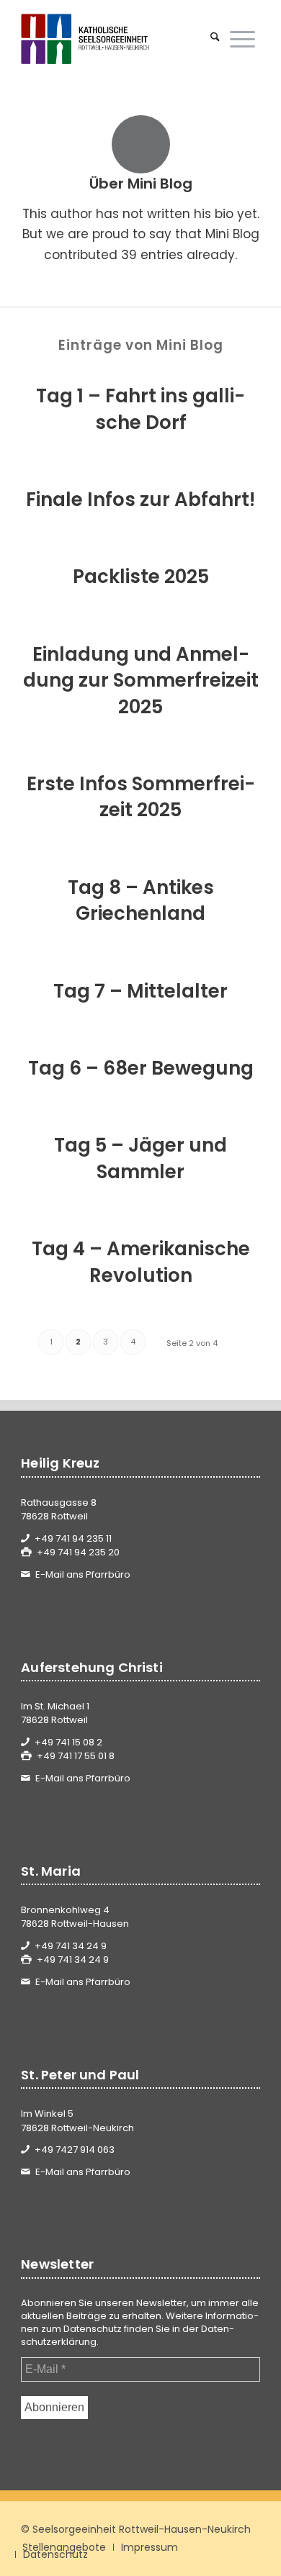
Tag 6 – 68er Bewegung (141, 1068)
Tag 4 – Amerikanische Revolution (141, 1262)
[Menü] (242, 39)
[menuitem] (215, 39)
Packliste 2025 (141, 577)
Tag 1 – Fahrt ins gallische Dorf (140, 409)
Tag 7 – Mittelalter (140, 991)
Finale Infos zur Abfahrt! (140, 500)
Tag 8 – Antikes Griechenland (141, 900)
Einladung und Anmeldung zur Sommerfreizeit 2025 (141, 681)
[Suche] (215, 39)
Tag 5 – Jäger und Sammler (140, 1158)
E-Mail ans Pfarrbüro (83, 1574)
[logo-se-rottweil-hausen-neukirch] (116, 39)
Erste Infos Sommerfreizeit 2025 (141, 797)
